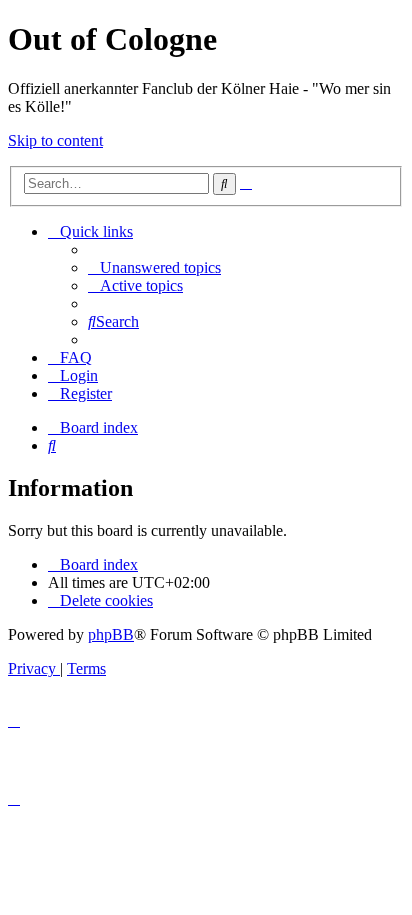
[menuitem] (154, 267)
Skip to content (55, 140)
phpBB (111, 634)
